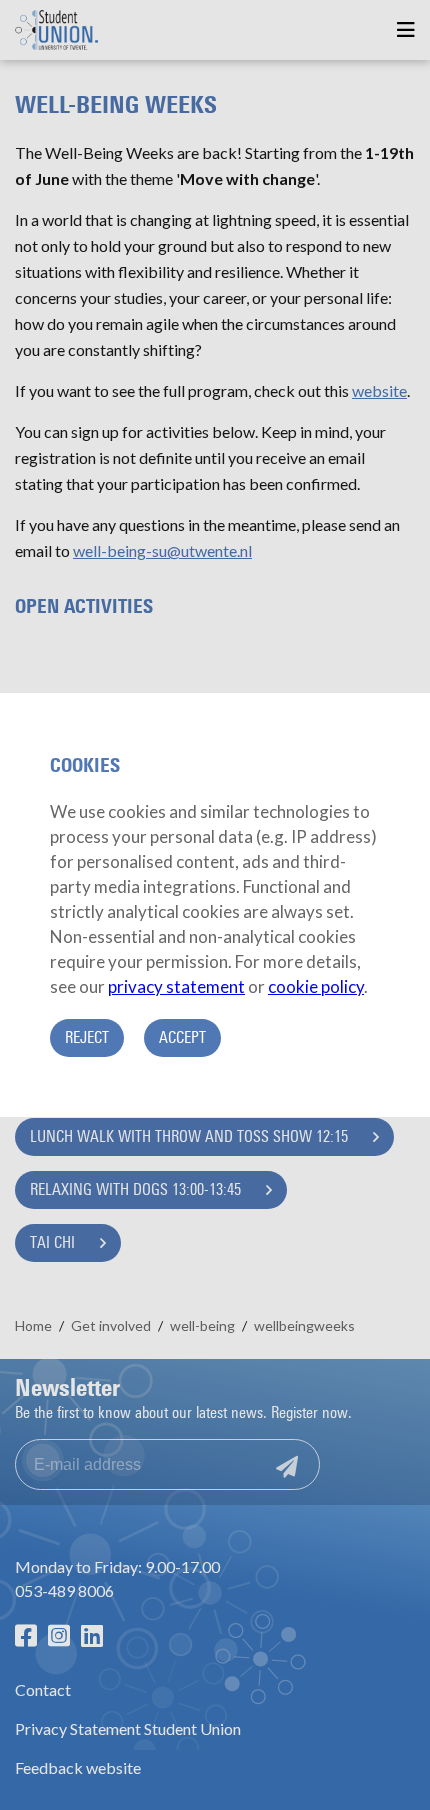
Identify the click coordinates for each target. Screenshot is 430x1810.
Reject (87, 1037)
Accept (182, 1037)
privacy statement (176, 986)
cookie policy (316, 986)
